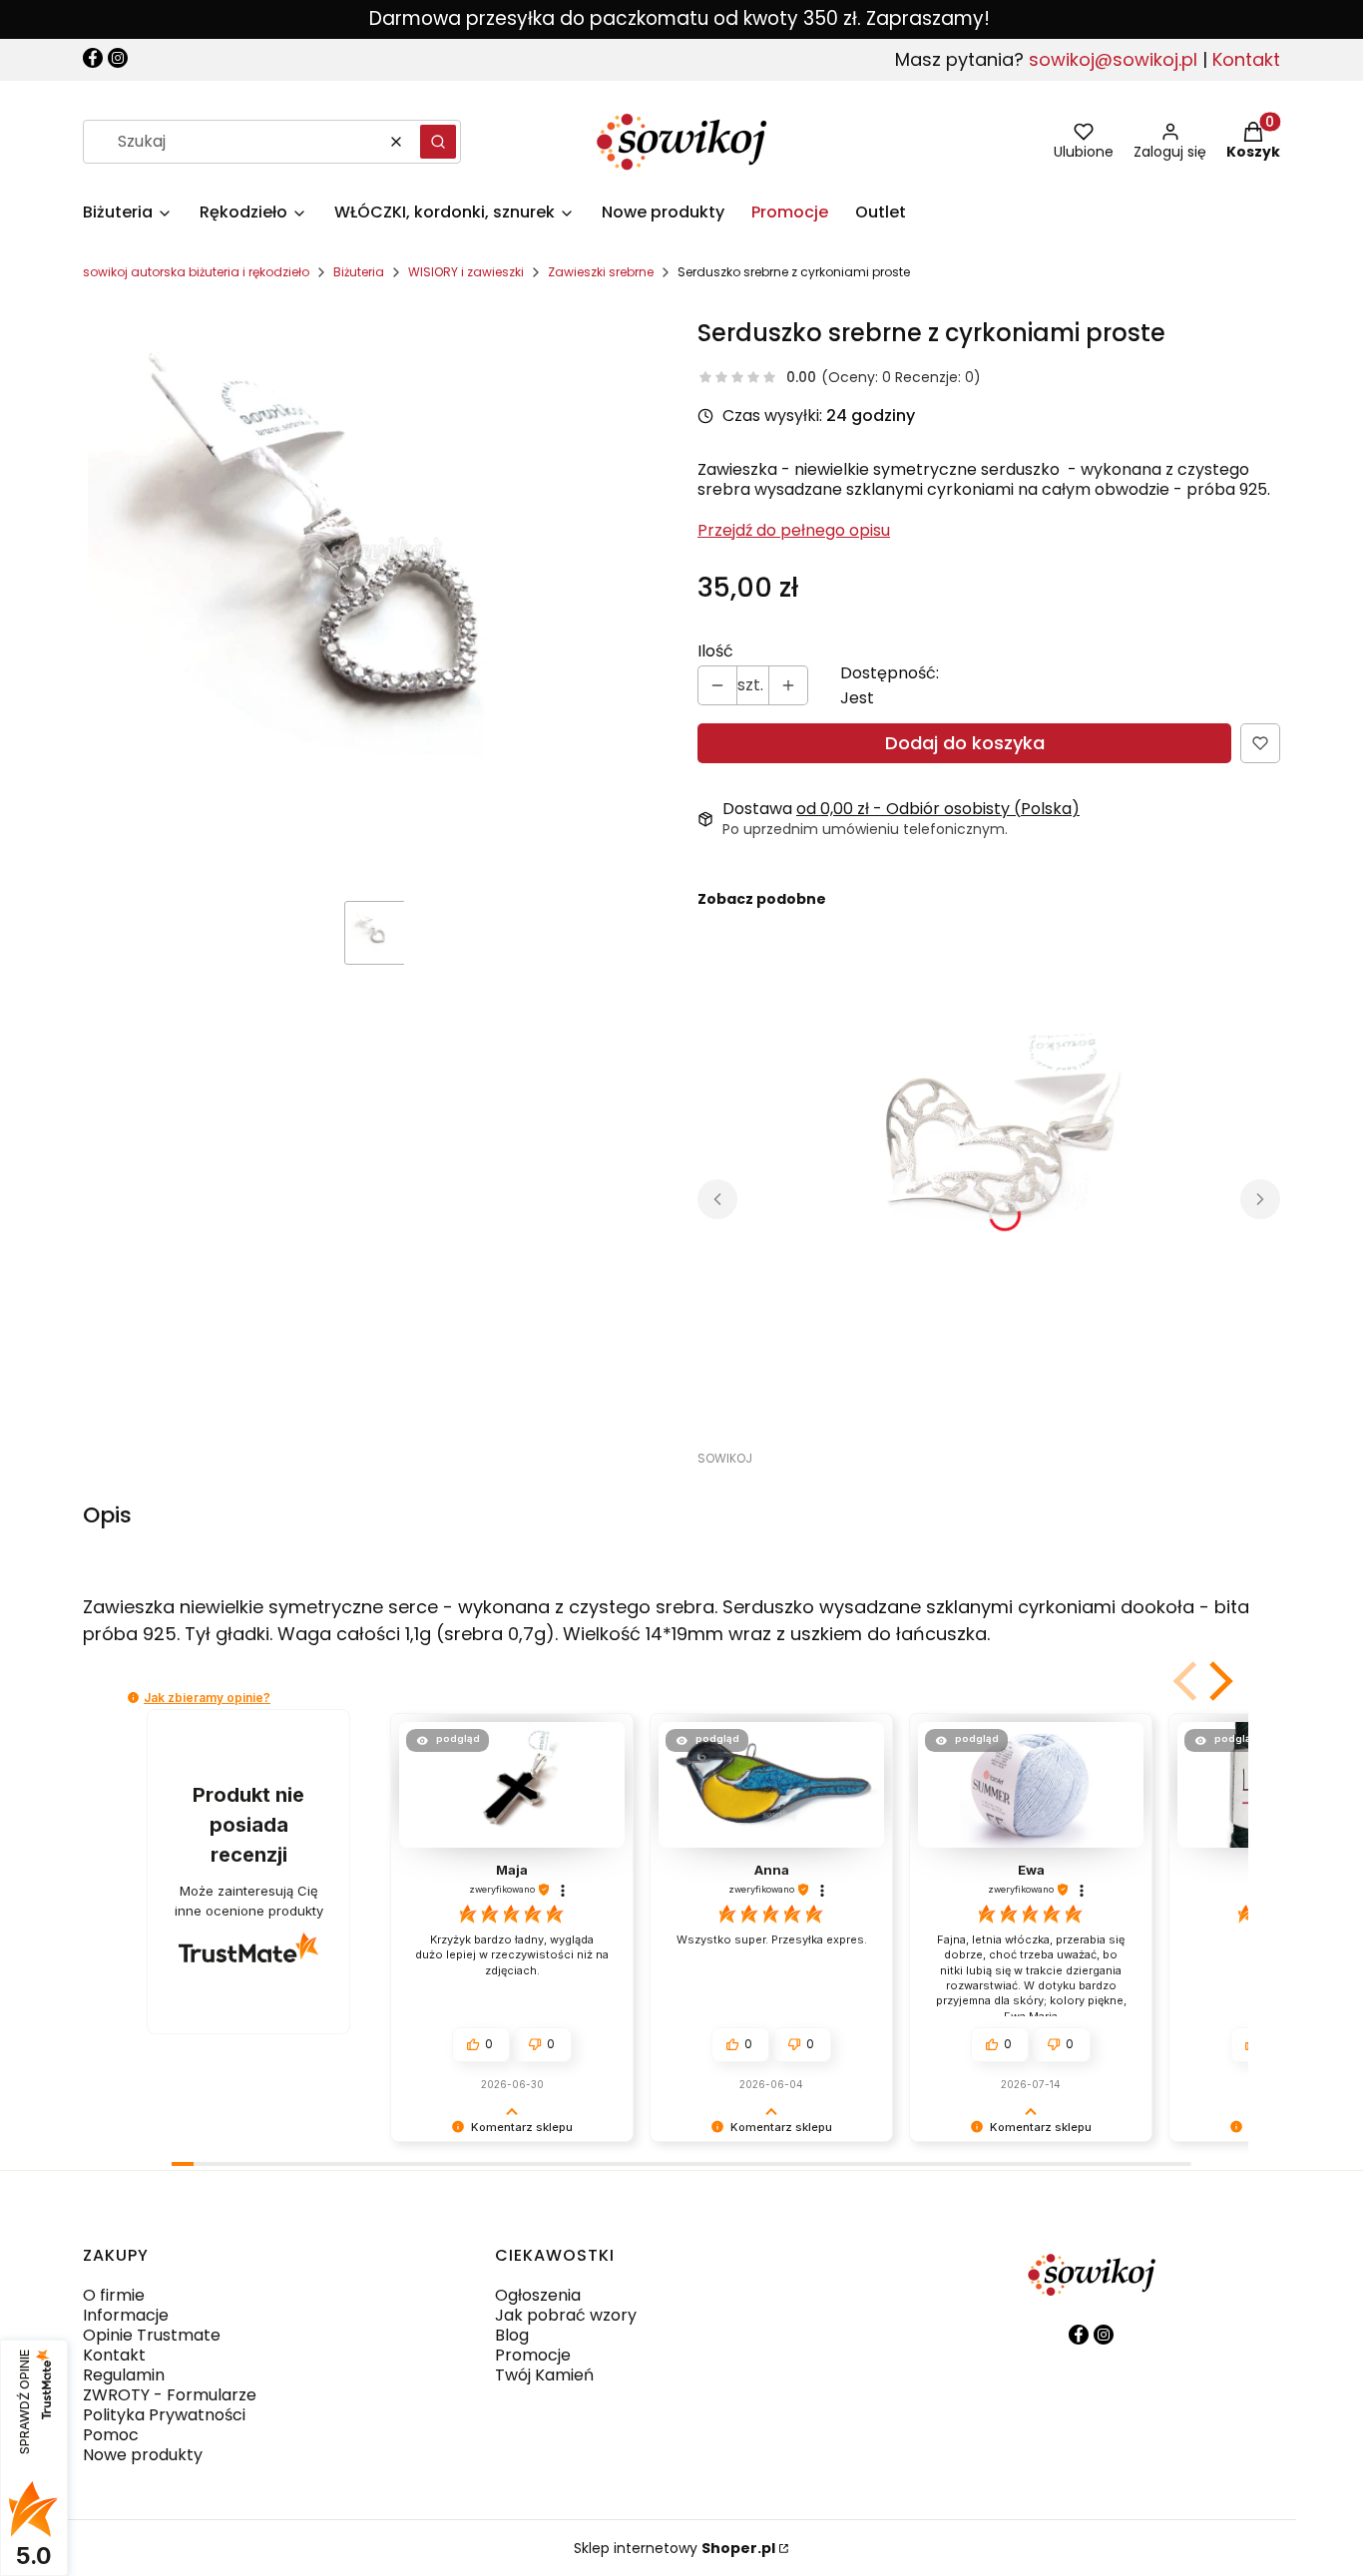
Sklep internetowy (675, 2548)
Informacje (126, 2315)
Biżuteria (359, 272)
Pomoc (111, 2435)
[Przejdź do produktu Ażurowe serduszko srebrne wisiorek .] (947, 1172)
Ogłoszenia (538, 2295)
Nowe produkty (143, 2455)
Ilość (715, 651)
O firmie (114, 2295)
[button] (438, 142)
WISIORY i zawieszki (466, 272)
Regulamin (124, 2375)
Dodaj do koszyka (965, 743)
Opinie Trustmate (152, 2335)
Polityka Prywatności (164, 2415)
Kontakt (1246, 59)
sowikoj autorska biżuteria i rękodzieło (196, 272)
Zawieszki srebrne (601, 272)
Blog (512, 2335)
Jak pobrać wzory (566, 2315)
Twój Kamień (544, 2375)
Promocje (533, 2355)
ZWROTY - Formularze (170, 2395)
